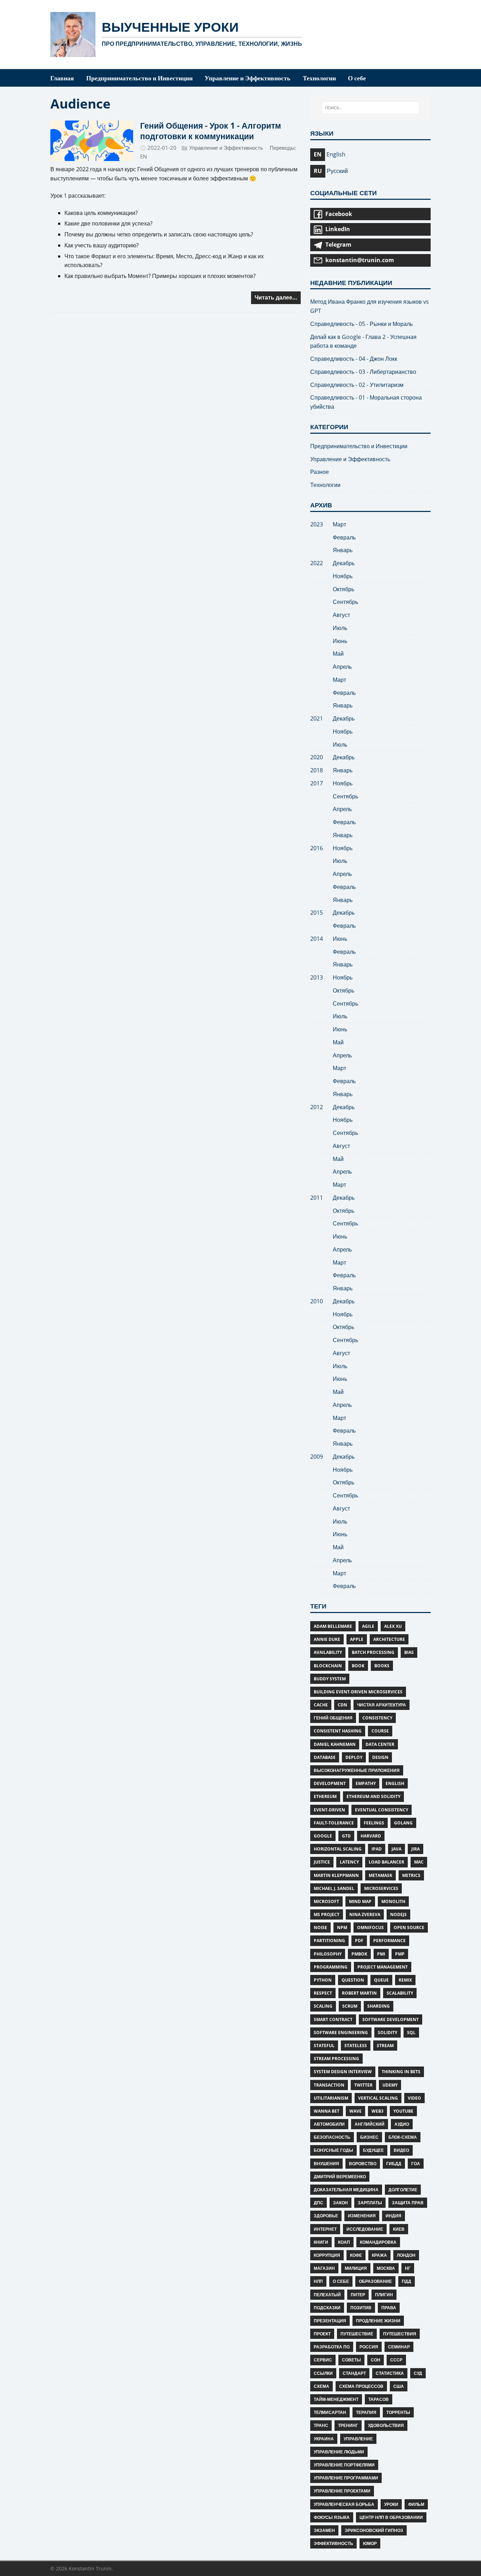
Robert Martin (359, 1993)
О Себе (341, 2281)
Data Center (380, 1744)
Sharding (379, 2006)
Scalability (400, 1993)
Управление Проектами (342, 2491)
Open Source (409, 1928)
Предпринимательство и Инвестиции (359, 446)
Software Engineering (341, 2033)
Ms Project (327, 1914)
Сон (376, 2360)
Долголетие (403, 2190)
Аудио (402, 2124)
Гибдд (394, 2164)
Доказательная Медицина (346, 2190)
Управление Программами (346, 2478)
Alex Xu (393, 1626)
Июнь (340, 641)
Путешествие (357, 2334)
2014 (317, 939)
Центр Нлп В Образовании (391, 2517)
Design (380, 1757)
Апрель (342, 667)
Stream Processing (336, 2059)
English (395, 1783)
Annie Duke (327, 1639)
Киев (399, 2229)
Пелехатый (327, 2295)
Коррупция (327, 2255)
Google (323, 1836)
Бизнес (369, 2137)
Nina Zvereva (365, 1914)
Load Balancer (386, 1862)
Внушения (326, 2164)
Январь (343, 550)
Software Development (391, 2019)
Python (323, 1980)
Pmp (400, 1954)
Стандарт (354, 2373)
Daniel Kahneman (335, 1744)
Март (339, 524)
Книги (321, 2242)
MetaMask (380, 1875)
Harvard (371, 1836)
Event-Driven (329, 1810)
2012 (317, 1107)
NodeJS (398, 1914)
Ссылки (323, 2373)
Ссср (396, 2360)
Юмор (370, 2543)
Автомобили (329, 2124)
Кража (379, 2255)
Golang (403, 1823)
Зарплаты (370, 2203)
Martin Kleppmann (336, 1875)
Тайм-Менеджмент (336, 2399)
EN (143, 156)
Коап (344, 2242)
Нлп (318, 2281)
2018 (317, 770)
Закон (341, 2203)
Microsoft (326, 1901)
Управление (358, 2439)
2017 (317, 783)
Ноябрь (343, 576)
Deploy (354, 1757)
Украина (324, 2439)
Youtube (403, 2111)
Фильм (416, 2504)
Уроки (391, 2504)
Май (338, 654)
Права (389, 2308)
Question (353, 1980)
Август (341, 615)
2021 (317, 718)
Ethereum (325, 1796)
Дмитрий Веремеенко (340, 2177)
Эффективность (333, 2543)
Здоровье (326, 2216)
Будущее (373, 2150)
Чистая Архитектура (382, 1705)
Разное (320, 472)
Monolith (393, 1901)
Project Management (383, 1967)
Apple (357, 1639)
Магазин (324, 2268)
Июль (340, 628)
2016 (317, 848)
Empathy (366, 1783)
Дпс (318, 2203)
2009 (317, 1457)
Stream (385, 2046)
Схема (321, 2386)
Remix (405, 1980)
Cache (321, 1705)
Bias (409, 1652)
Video (414, 2098)
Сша (399, 2386)
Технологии (325, 485)
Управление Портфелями (344, 2465)
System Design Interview (343, 2072)
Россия (369, 2347)
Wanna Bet (327, 2111)
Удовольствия (386, 2425)
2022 (317, 563)
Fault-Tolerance (334, 1823)
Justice (322, 1862)
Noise (320, 1928)
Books (382, 1666)
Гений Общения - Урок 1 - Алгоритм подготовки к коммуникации (211, 131)
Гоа (416, 2164)
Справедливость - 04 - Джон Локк (354, 359)
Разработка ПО (332, 2347)
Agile (368, 1626)
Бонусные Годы (333, 2150)
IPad (377, 1849)
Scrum (350, 2006)
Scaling (323, 2006)
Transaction (329, 2085)
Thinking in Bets (401, 2072)
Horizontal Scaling (338, 1849)
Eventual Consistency (382, 1810)
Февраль (344, 537)
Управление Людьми (339, 2452)
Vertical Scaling (378, 2098)
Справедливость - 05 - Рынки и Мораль (361, 324)
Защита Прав (408, 2203)
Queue (381, 1980)
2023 (317, 524)
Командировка (378, 2242)
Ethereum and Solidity (373, 1796)
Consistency (377, 1718)
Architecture (389, 1639)
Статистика (390, 2373)
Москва (386, 2268)
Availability (328, 1652)
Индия (393, 2216)
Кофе (356, 2255)
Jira (416, 1849)
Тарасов (379, 2399)
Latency (349, 1862)
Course (380, 1731)
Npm (342, 1928)
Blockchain (328, 1666)
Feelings (374, 1823)
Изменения (362, 2216)
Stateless (356, 2046)
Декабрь (344, 563)
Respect (323, 1993)
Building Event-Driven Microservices (358, 1692)
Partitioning (329, 1941)
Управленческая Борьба (344, 2504)
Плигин (384, 2295)
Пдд (407, 2281)
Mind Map (360, 1901)
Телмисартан (330, 2412)
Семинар (399, 2347)
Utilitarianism (331, 2098)
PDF (359, 1941)
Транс (321, 2425)
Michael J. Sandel (334, 1888)
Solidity (388, 2033)
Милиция (356, 2268)
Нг (408, 2268)
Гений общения (333, 1718)
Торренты (398, 2412)
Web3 (377, 2111)
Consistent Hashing (338, 1731)
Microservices (381, 1888)
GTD (346, 1836)
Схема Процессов (361, 2386)
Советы (351, 2360)
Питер (358, 2295)
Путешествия (400, 2334)
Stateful (324, 2046)
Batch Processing (373, 1652)
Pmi (381, 1954)
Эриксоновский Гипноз (374, 2530)
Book (358, 1666)
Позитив (361, 2308)
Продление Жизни (378, 2321)
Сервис (323, 2360)
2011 (317, 1198)
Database (325, 1757)
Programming (331, 1967)
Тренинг (348, 2425)
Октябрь (343, 589)
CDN (342, 1705)
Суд (418, 2373)
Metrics (411, 1875)
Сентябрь (345, 602)
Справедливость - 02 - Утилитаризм (357, 385)
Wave (355, 2111)
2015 (317, 913)
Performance (389, 1941)
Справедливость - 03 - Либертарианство (363, 372)
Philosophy (328, 1954)
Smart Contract (333, 2019)
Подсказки (327, 2308)
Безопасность (332, 2137)
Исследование (365, 2229)
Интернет (325, 2229)
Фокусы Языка (332, 2517)
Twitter (363, 2085)
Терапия (366, 2412)
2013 (317, 977)
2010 (317, 1301)
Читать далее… (276, 297)
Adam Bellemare (333, 1626)
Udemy (390, 2085)
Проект (322, 2334)
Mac (419, 1862)
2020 (317, 757)
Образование (375, 2281)
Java (396, 1849)
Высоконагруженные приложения (357, 1770)
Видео (401, 2150)
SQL (411, 2033)
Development (330, 1783)
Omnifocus (370, 1928)
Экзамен (324, 2530)
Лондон (406, 2255)
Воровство (363, 2164)
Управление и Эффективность (226, 148)
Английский (370, 2124)
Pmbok (359, 1954)
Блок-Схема (403, 2137)
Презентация (330, 2321)
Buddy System (330, 1679)
